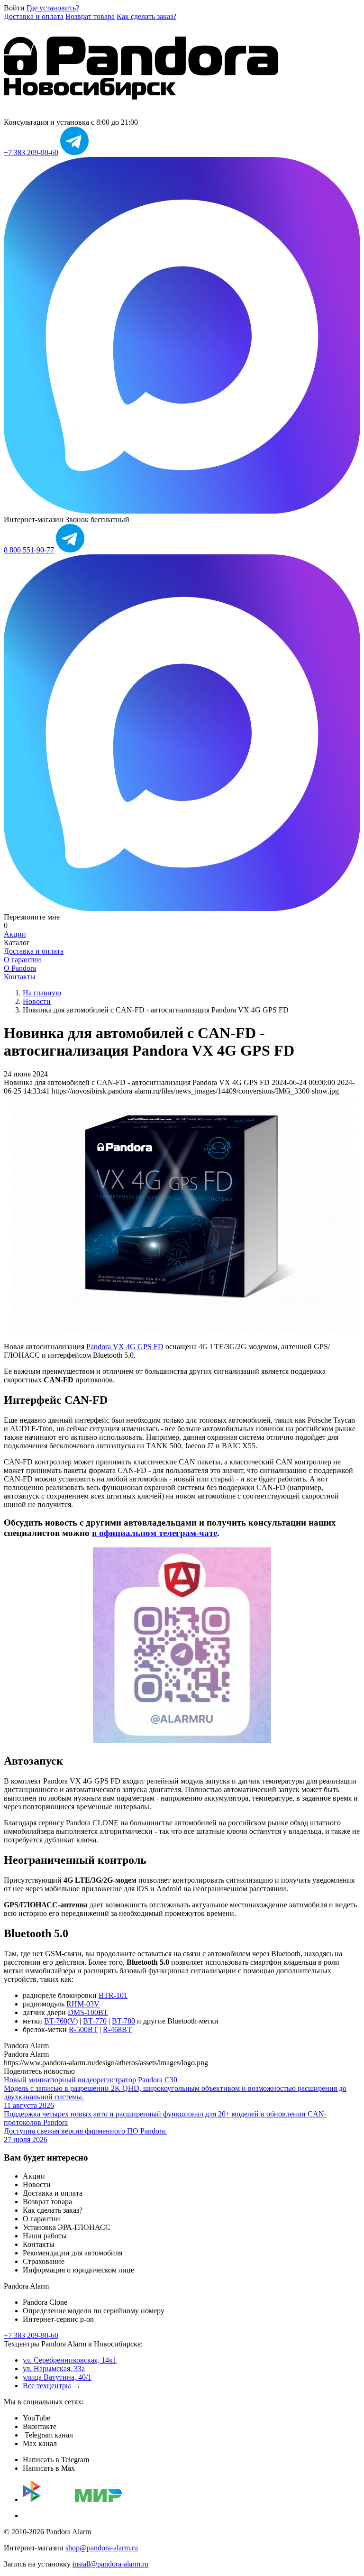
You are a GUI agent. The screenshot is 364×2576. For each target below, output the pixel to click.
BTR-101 (113, 1995)
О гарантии (23, 960)
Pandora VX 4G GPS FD (125, 1347)
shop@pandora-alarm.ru (102, 2548)
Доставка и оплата (34, 16)
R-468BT (117, 2029)
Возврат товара (90, 16)
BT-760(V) (61, 2021)
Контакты (20, 977)
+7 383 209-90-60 (31, 152)
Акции (15, 934)
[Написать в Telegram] (74, 152)
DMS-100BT (88, 2012)
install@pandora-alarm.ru (110, 2564)
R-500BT (83, 2029)
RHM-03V (83, 2004)
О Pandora (20, 968)
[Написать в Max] (182, 511)
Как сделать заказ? (146, 16)
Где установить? (53, 8)
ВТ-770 (95, 2021)
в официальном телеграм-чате (155, 1533)
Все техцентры (47, 2386)
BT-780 (123, 2021)
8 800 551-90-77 (29, 550)
